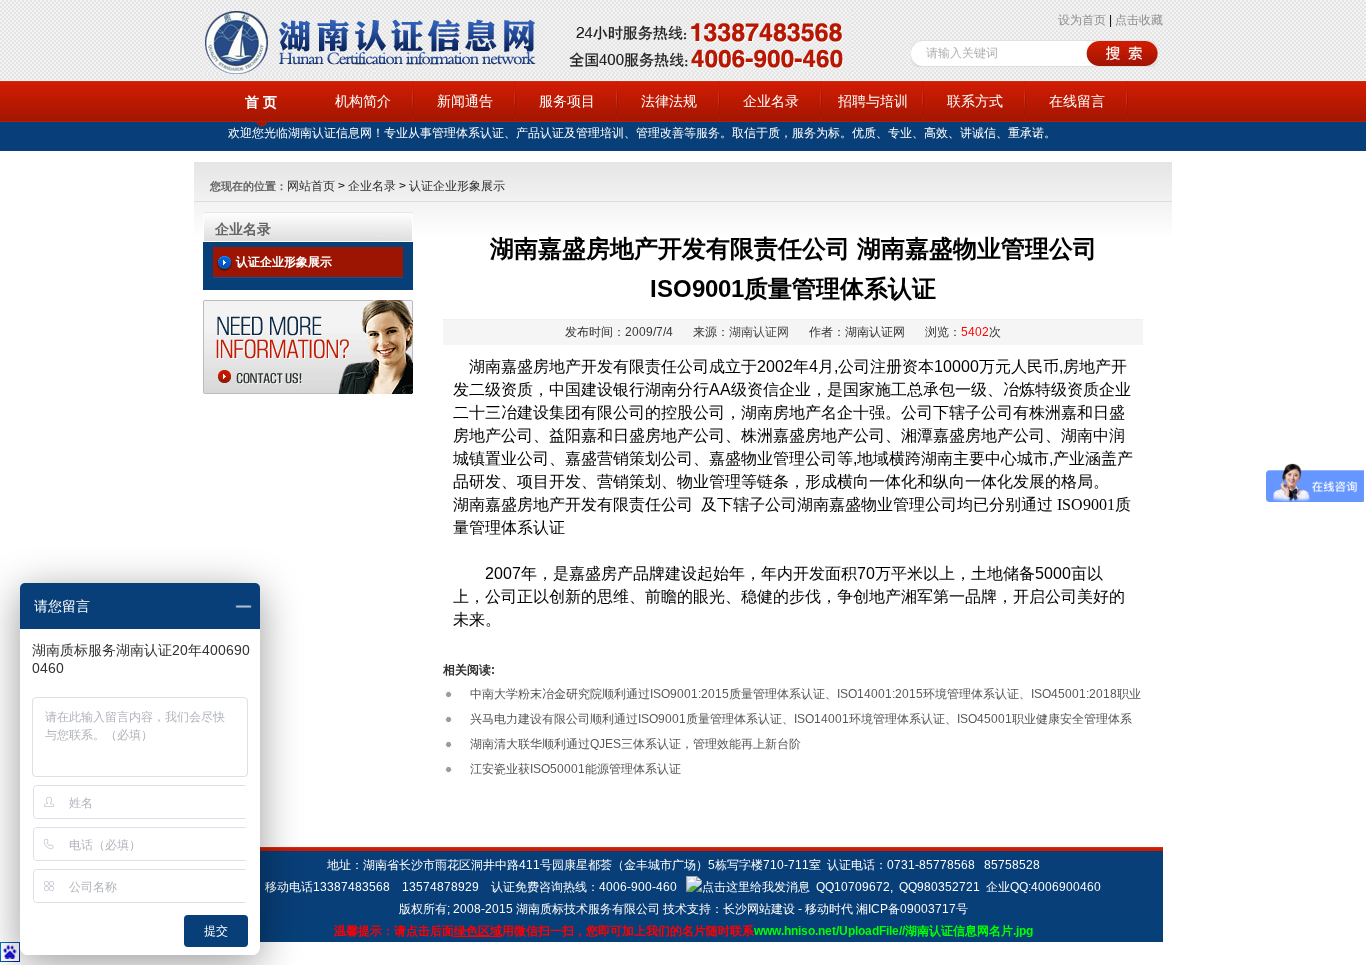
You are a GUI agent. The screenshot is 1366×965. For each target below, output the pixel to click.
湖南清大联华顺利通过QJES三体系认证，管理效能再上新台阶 (635, 744)
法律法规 (669, 101)
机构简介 (363, 101)
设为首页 (1082, 20)
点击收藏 (1139, 20)
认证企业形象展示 (457, 186)
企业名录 (771, 101)
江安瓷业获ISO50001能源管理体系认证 (575, 769)
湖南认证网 (759, 332)
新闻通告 (465, 101)
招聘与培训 (873, 101)
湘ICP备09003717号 (912, 909)
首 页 (261, 102)
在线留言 (1077, 101)
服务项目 (567, 101)
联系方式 (975, 101)
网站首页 (311, 186)
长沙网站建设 (759, 909)
